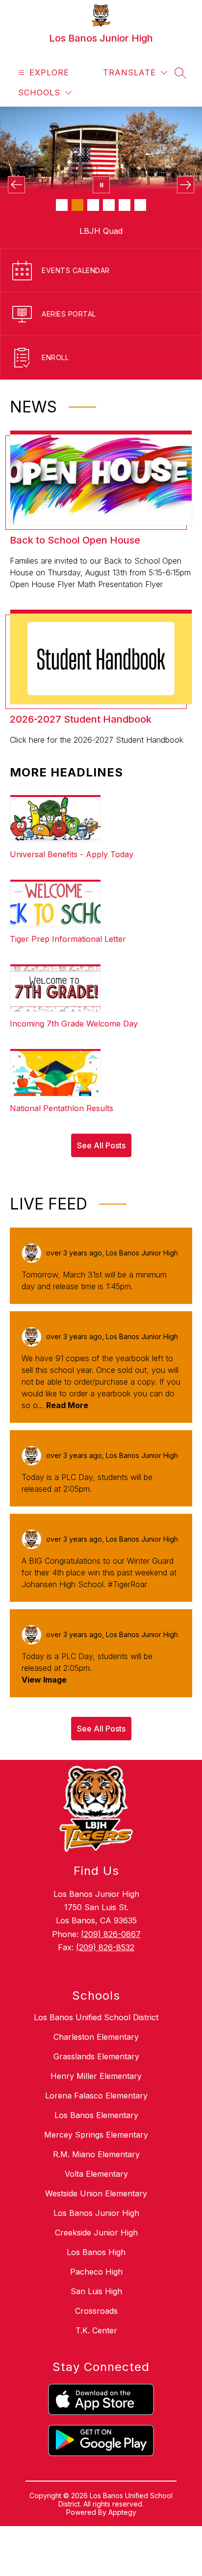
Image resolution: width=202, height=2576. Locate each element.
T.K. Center (96, 2307)
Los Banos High (96, 2229)
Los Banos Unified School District (96, 1994)
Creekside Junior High (96, 2209)
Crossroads (96, 2287)
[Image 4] (109, 205)
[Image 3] (93, 205)
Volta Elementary (96, 2150)
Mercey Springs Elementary (96, 2111)
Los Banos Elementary (96, 2092)
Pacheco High (96, 2248)
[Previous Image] (16, 185)
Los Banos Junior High (96, 2189)
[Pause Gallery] (101, 185)
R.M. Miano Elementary (96, 2131)
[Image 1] (62, 205)
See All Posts (101, 1122)
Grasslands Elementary (96, 2033)
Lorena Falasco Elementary (96, 2072)
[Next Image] (186, 185)
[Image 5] (125, 205)
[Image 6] (140, 205)
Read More (67, 1382)
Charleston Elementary (96, 2013)
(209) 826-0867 (111, 1911)
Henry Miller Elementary (96, 2052)
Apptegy (122, 2489)
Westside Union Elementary (96, 2170)
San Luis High (96, 2268)
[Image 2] (77, 205)
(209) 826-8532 (105, 1924)
